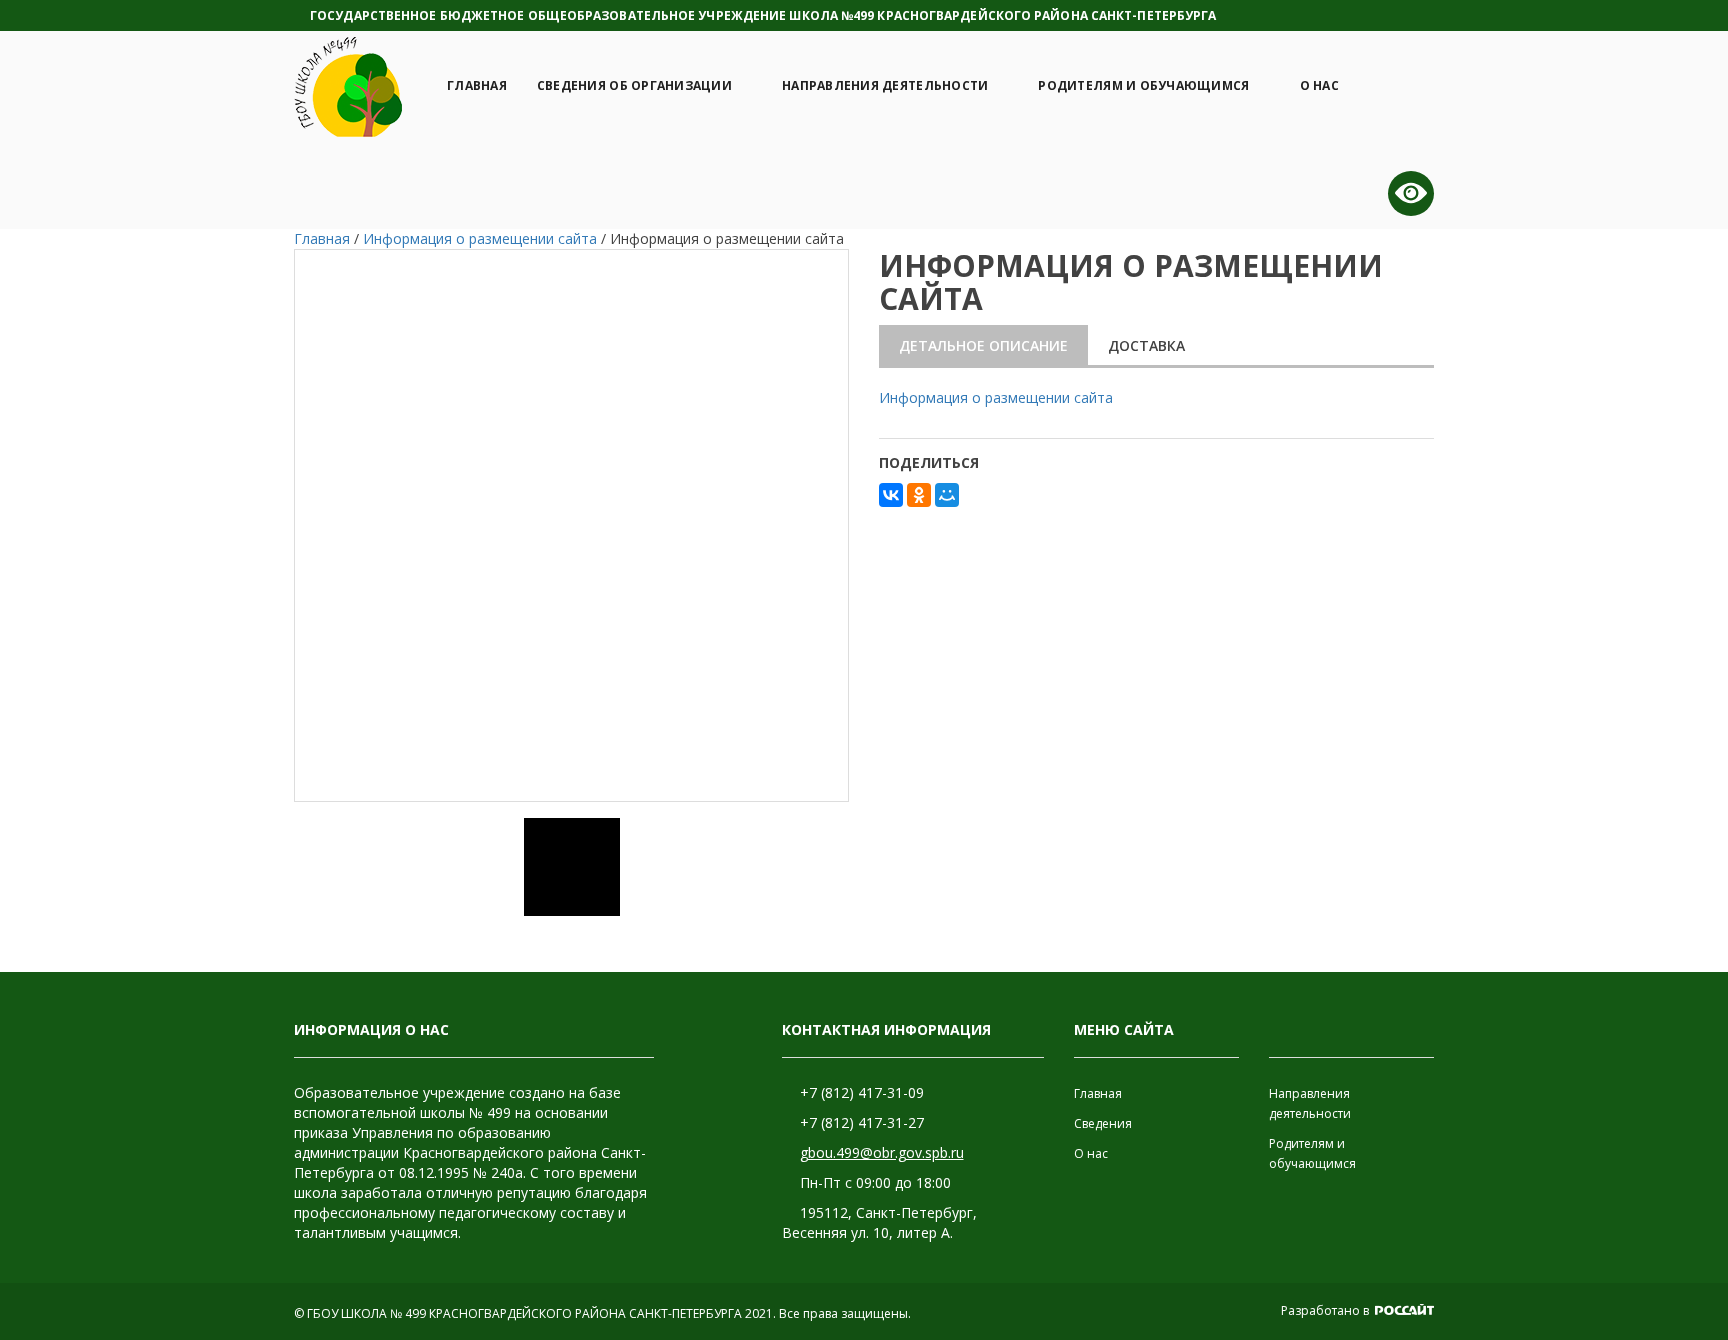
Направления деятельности (885, 85)
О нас (1319, 85)
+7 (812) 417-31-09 (862, 1092)
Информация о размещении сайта (996, 397)
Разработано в (1326, 1310)
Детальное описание (983, 345)
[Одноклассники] (919, 495)
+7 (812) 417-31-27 (862, 1122)
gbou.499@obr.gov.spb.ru (882, 1152)
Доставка (1146, 345)
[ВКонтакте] (891, 495)
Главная (477, 85)
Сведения (1103, 1123)
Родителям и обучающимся (1143, 85)
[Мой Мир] (947, 495)
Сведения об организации (634, 85)
